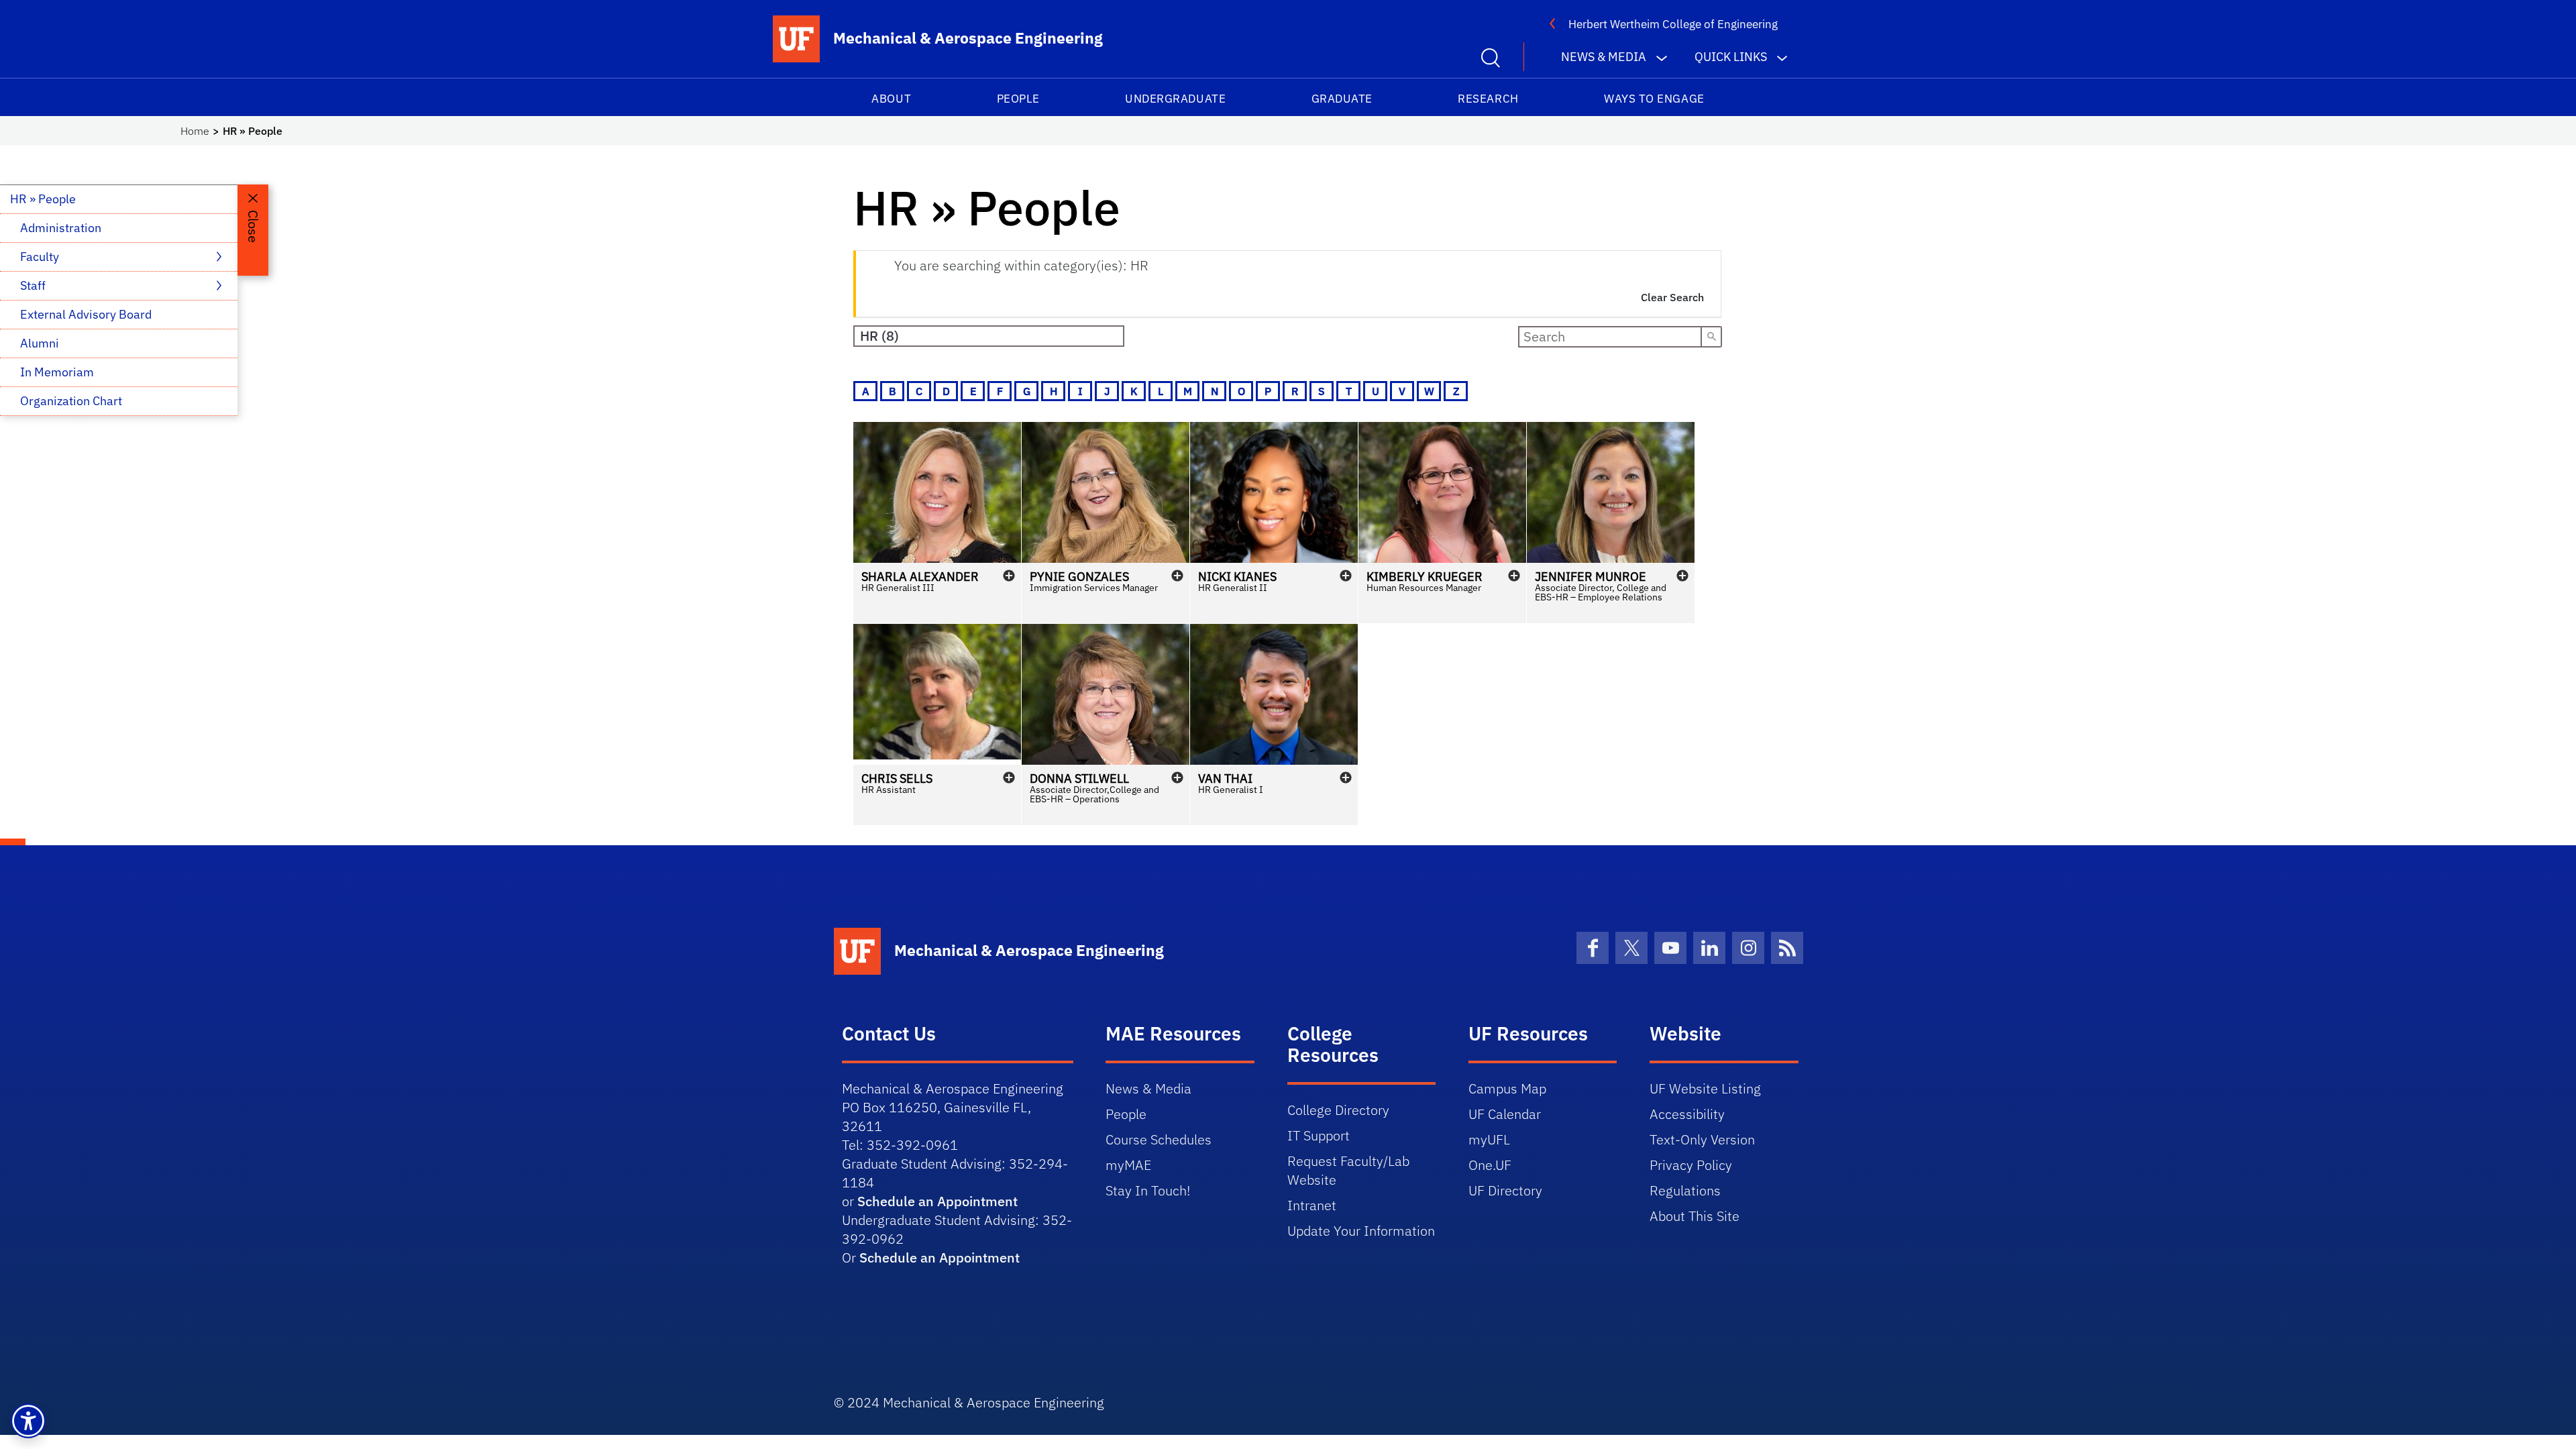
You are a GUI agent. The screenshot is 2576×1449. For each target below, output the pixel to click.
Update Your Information (1361, 1231)
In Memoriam (57, 372)
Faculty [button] (41, 257)
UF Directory (1505, 1190)
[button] (937, 523)
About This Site (1695, 1216)
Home (195, 131)
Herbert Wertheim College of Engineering (1673, 24)
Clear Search (1672, 297)
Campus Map (1507, 1088)
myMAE (1128, 1165)
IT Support (1319, 1135)
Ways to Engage (1654, 99)
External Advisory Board (86, 314)
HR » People (43, 199)
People (1018, 99)
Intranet (1312, 1205)
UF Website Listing (1705, 1088)
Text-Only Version (1702, 1139)
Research (1488, 99)
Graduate (1342, 99)
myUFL (1489, 1139)
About (891, 99)
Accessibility (1687, 1114)
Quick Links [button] (1731, 57)
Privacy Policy (1691, 1165)
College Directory (1338, 1110)
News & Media (1148, 1088)
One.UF (1490, 1165)
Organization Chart (71, 401)
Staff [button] (34, 285)
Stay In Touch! (1148, 1190)
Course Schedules (1159, 1139)
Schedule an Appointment (937, 1201)
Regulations (1685, 1190)
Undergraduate (1175, 99)
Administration (61, 228)
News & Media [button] (1604, 57)
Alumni (40, 343)
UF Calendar (1505, 1114)
